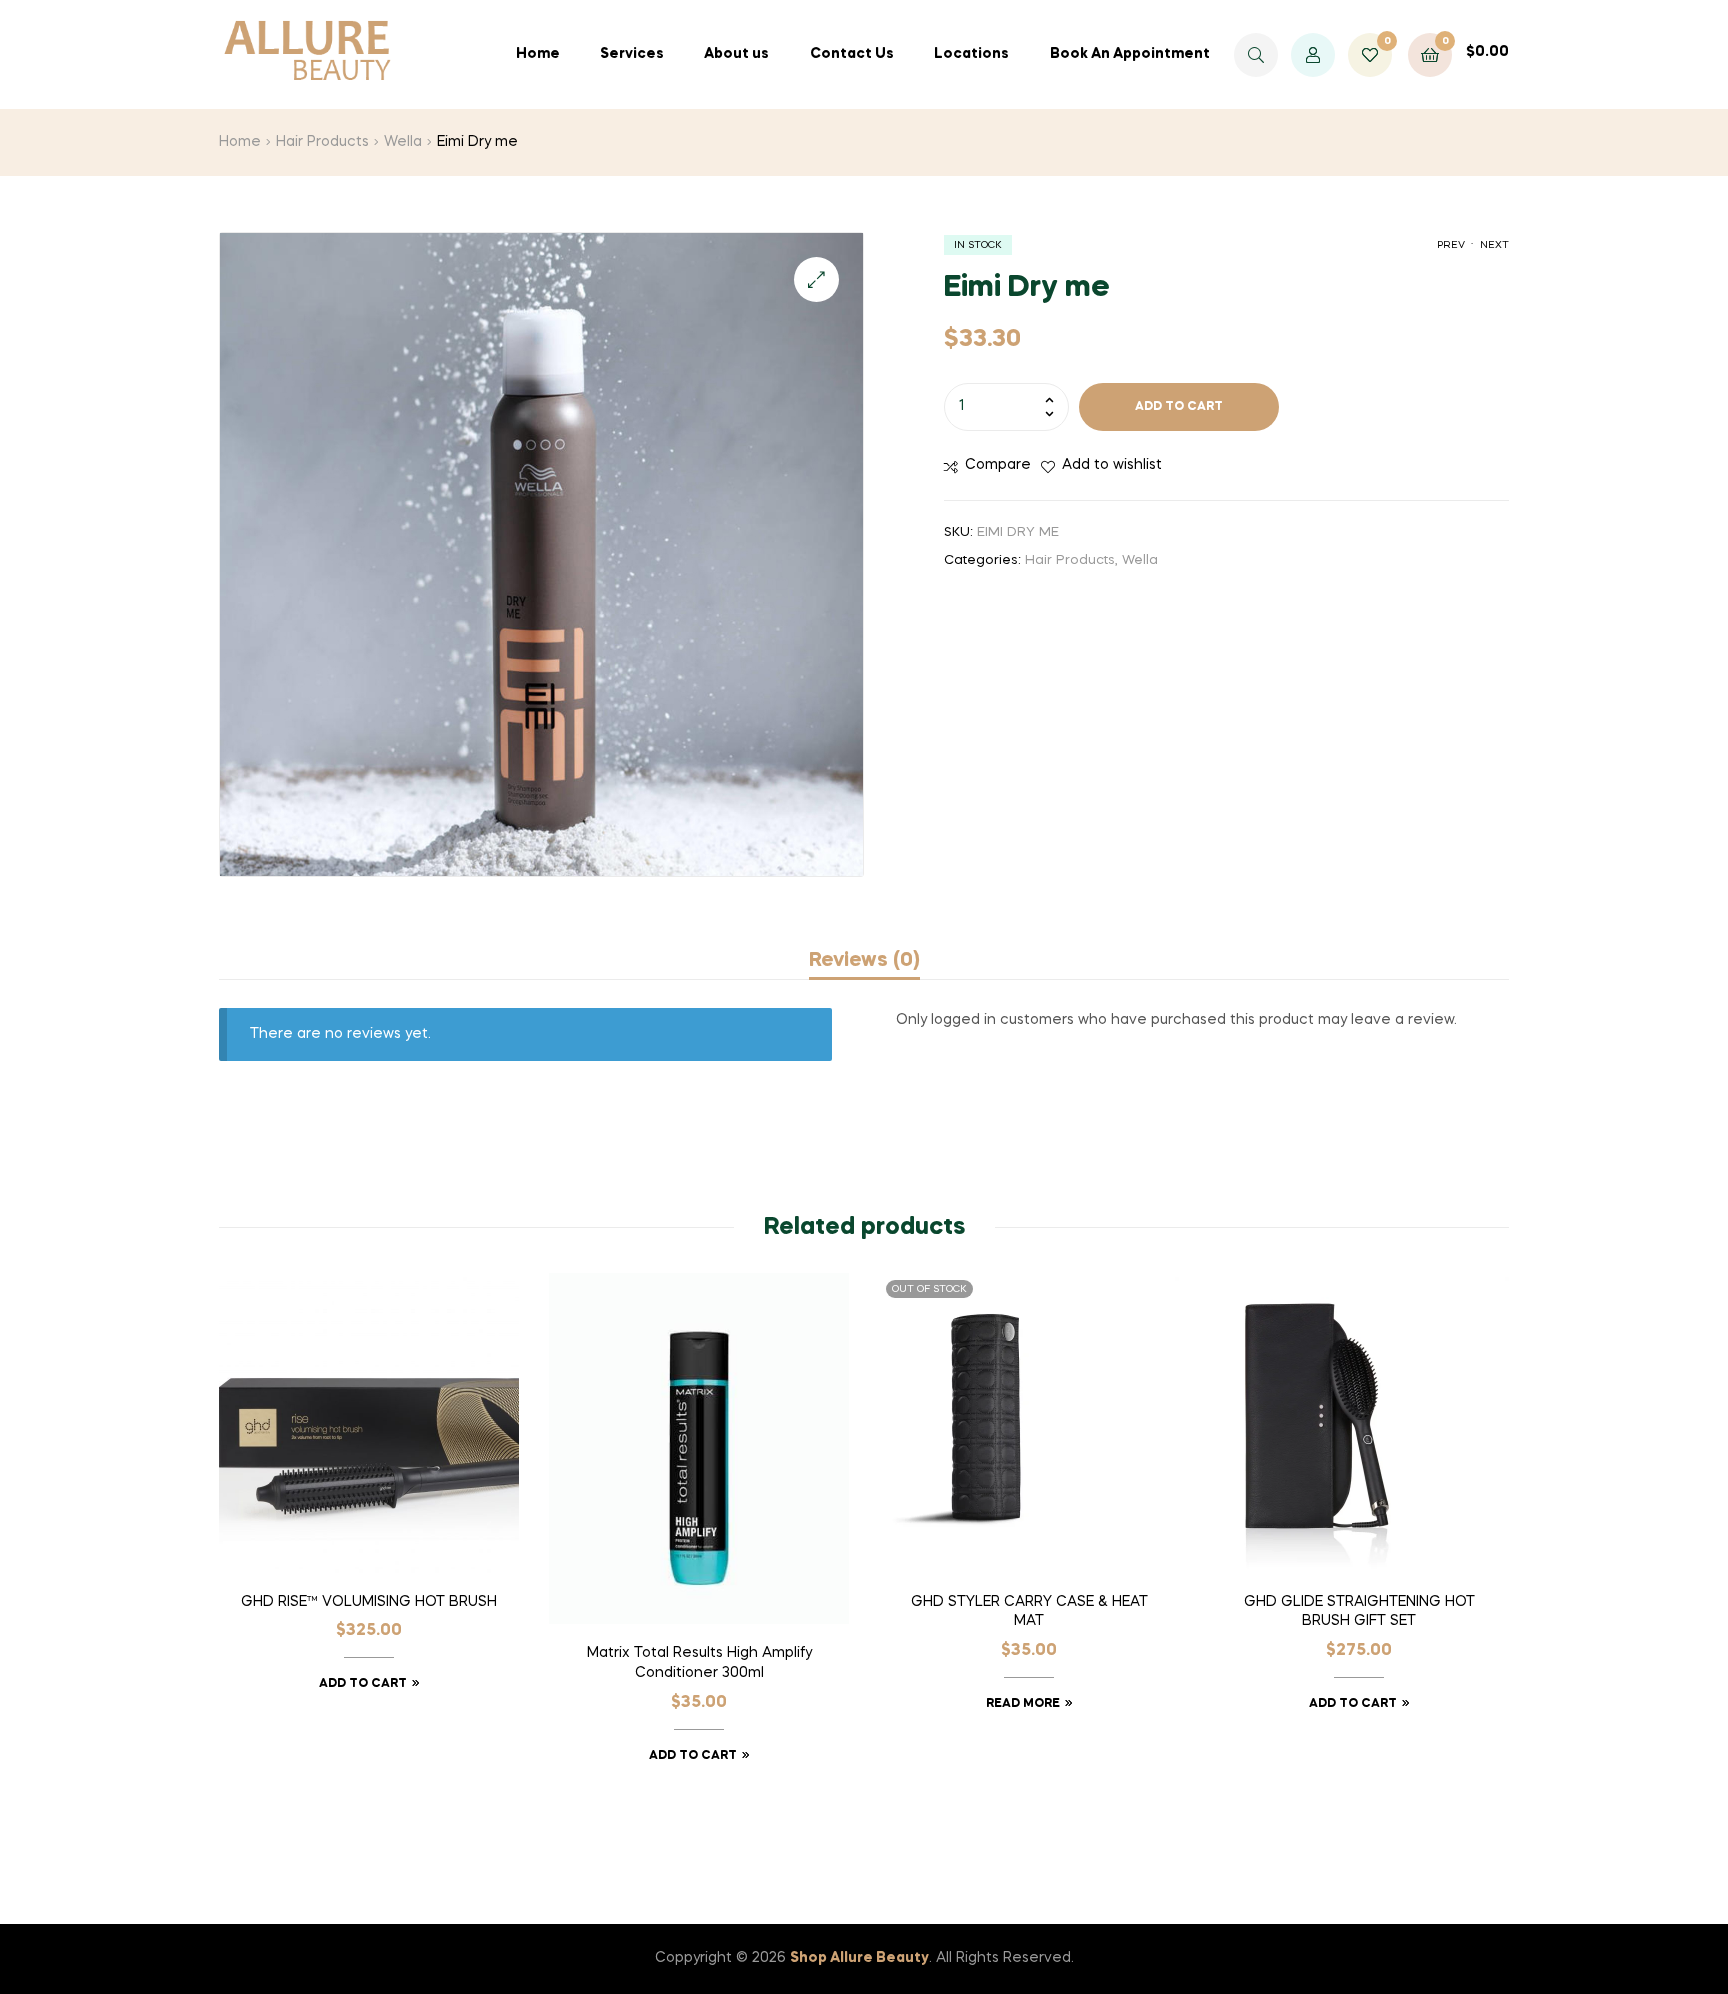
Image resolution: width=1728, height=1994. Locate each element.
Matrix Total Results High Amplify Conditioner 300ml (699, 1663)
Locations (971, 54)
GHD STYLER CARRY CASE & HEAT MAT (1029, 1612)
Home (538, 54)
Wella (403, 142)
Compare (998, 465)
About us (736, 54)
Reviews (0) (864, 961)
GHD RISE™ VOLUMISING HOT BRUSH (369, 1602)
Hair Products (322, 142)
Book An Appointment (1130, 54)
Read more (1023, 1704)
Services (632, 54)
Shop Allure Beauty (859, 1958)
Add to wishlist (1112, 465)
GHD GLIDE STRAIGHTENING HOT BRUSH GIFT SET (1359, 1612)
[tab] (864, 961)
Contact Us (852, 54)
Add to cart (1179, 407)
